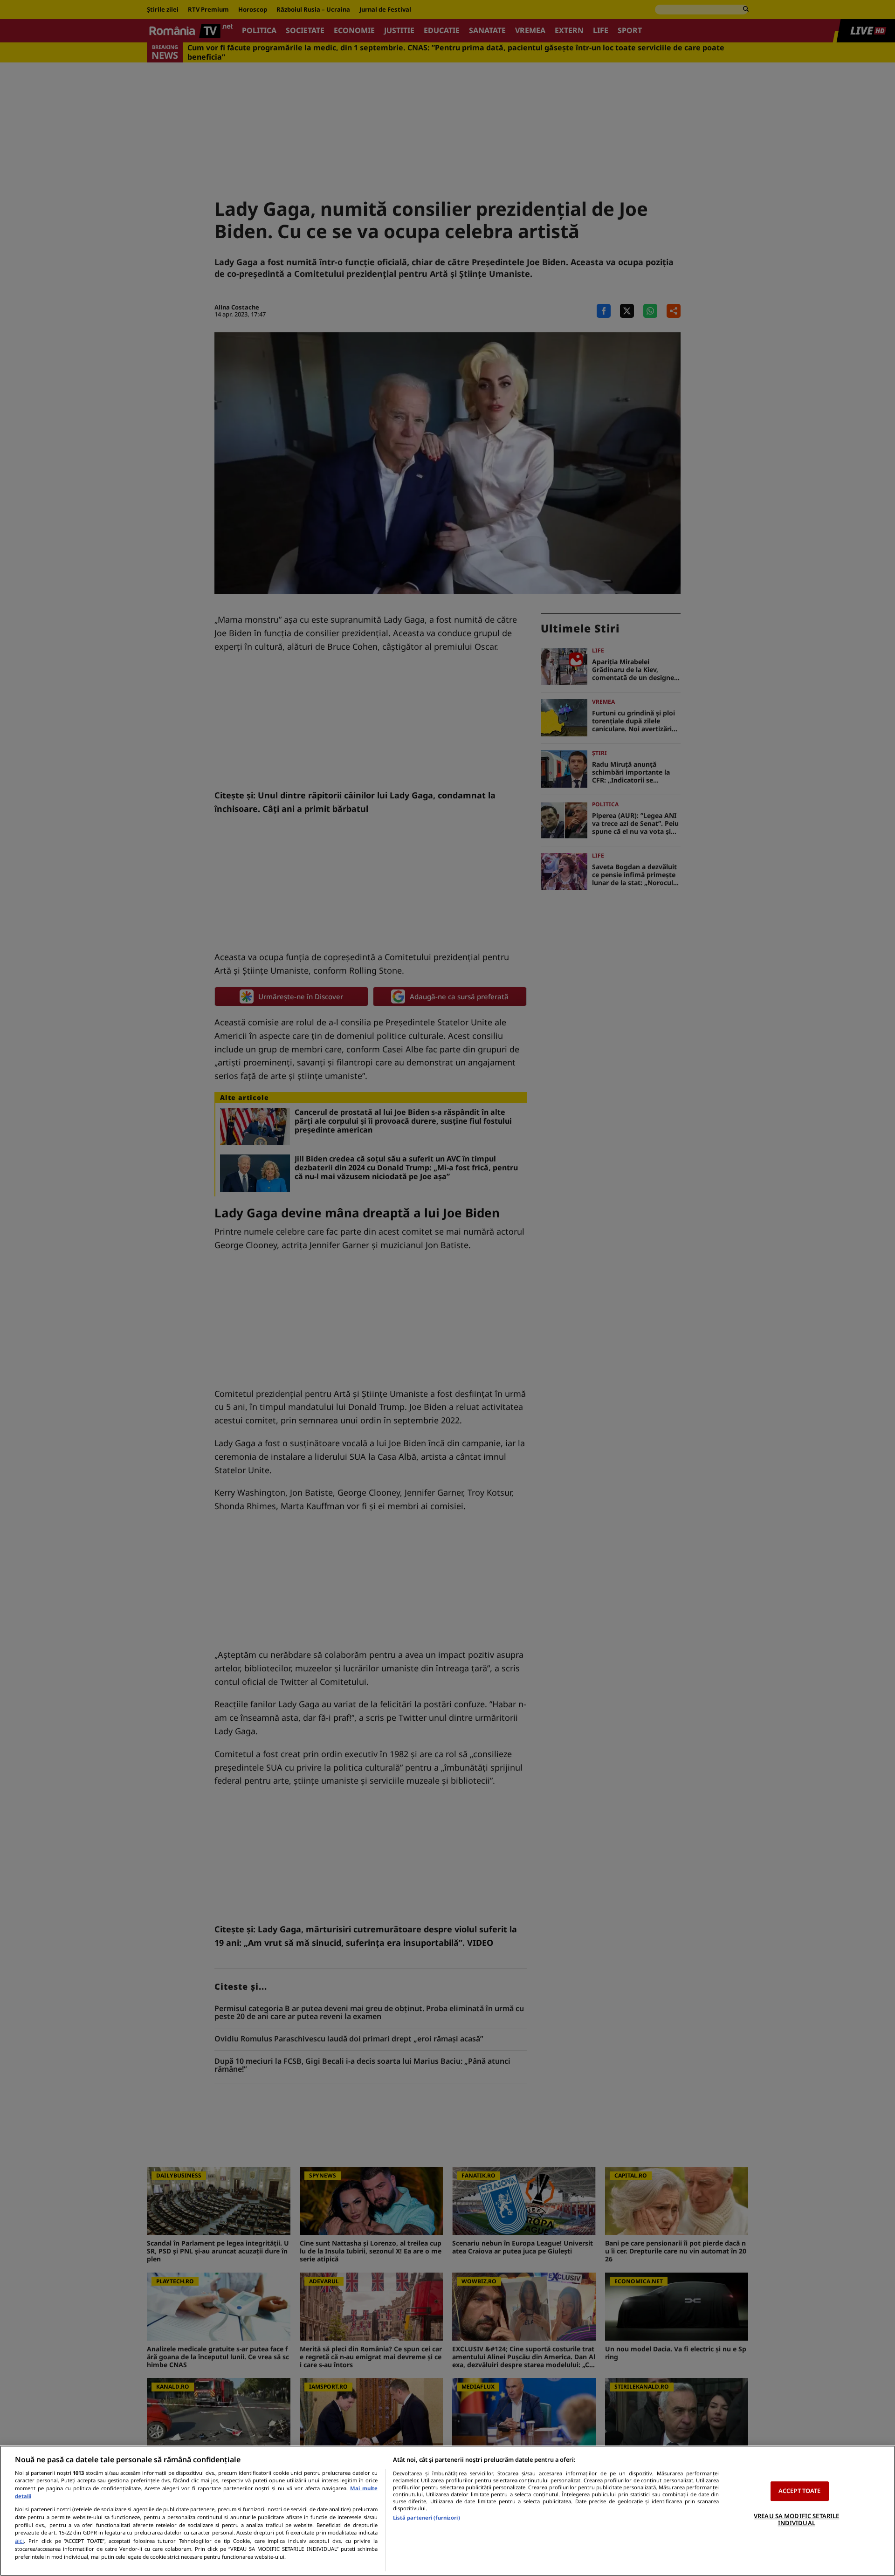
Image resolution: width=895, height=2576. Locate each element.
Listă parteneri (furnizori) (427, 2518)
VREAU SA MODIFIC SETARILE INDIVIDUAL (796, 2520)
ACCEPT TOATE (800, 2491)
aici (19, 2541)
